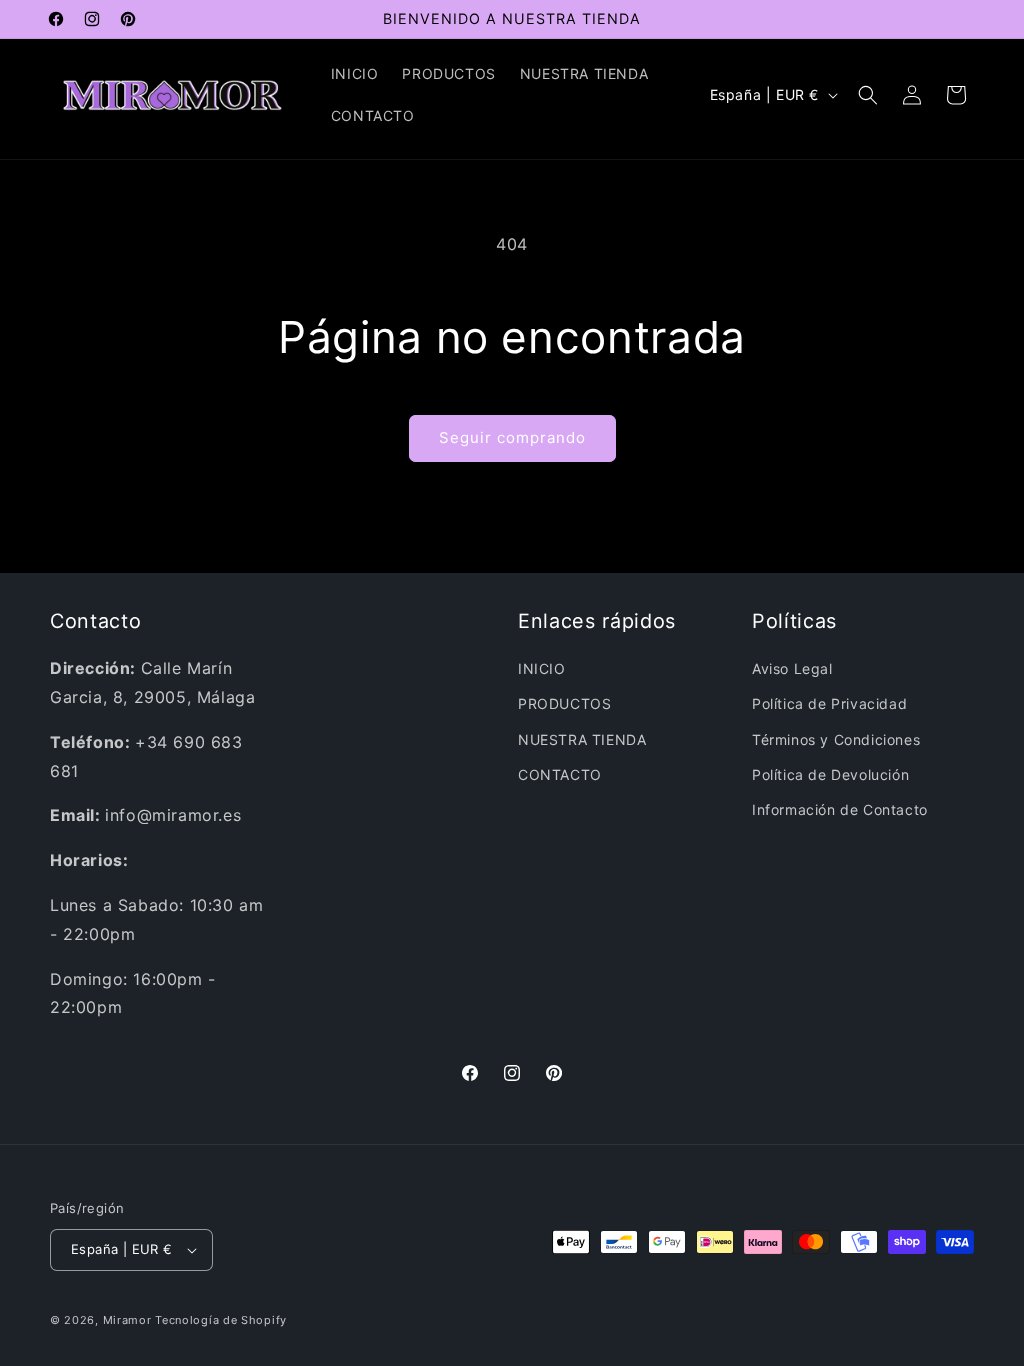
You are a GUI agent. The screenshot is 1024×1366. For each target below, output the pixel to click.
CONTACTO (560, 774)
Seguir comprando (512, 437)
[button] (868, 95)
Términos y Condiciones (836, 739)
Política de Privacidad (829, 703)
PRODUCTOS (564, 703)
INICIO (542, 668)
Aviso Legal (792, 668)
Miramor (127, 1320)
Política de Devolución (830, 774)
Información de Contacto (840, 809)
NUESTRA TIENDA (582, 739)
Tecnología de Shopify (221, 1320)
